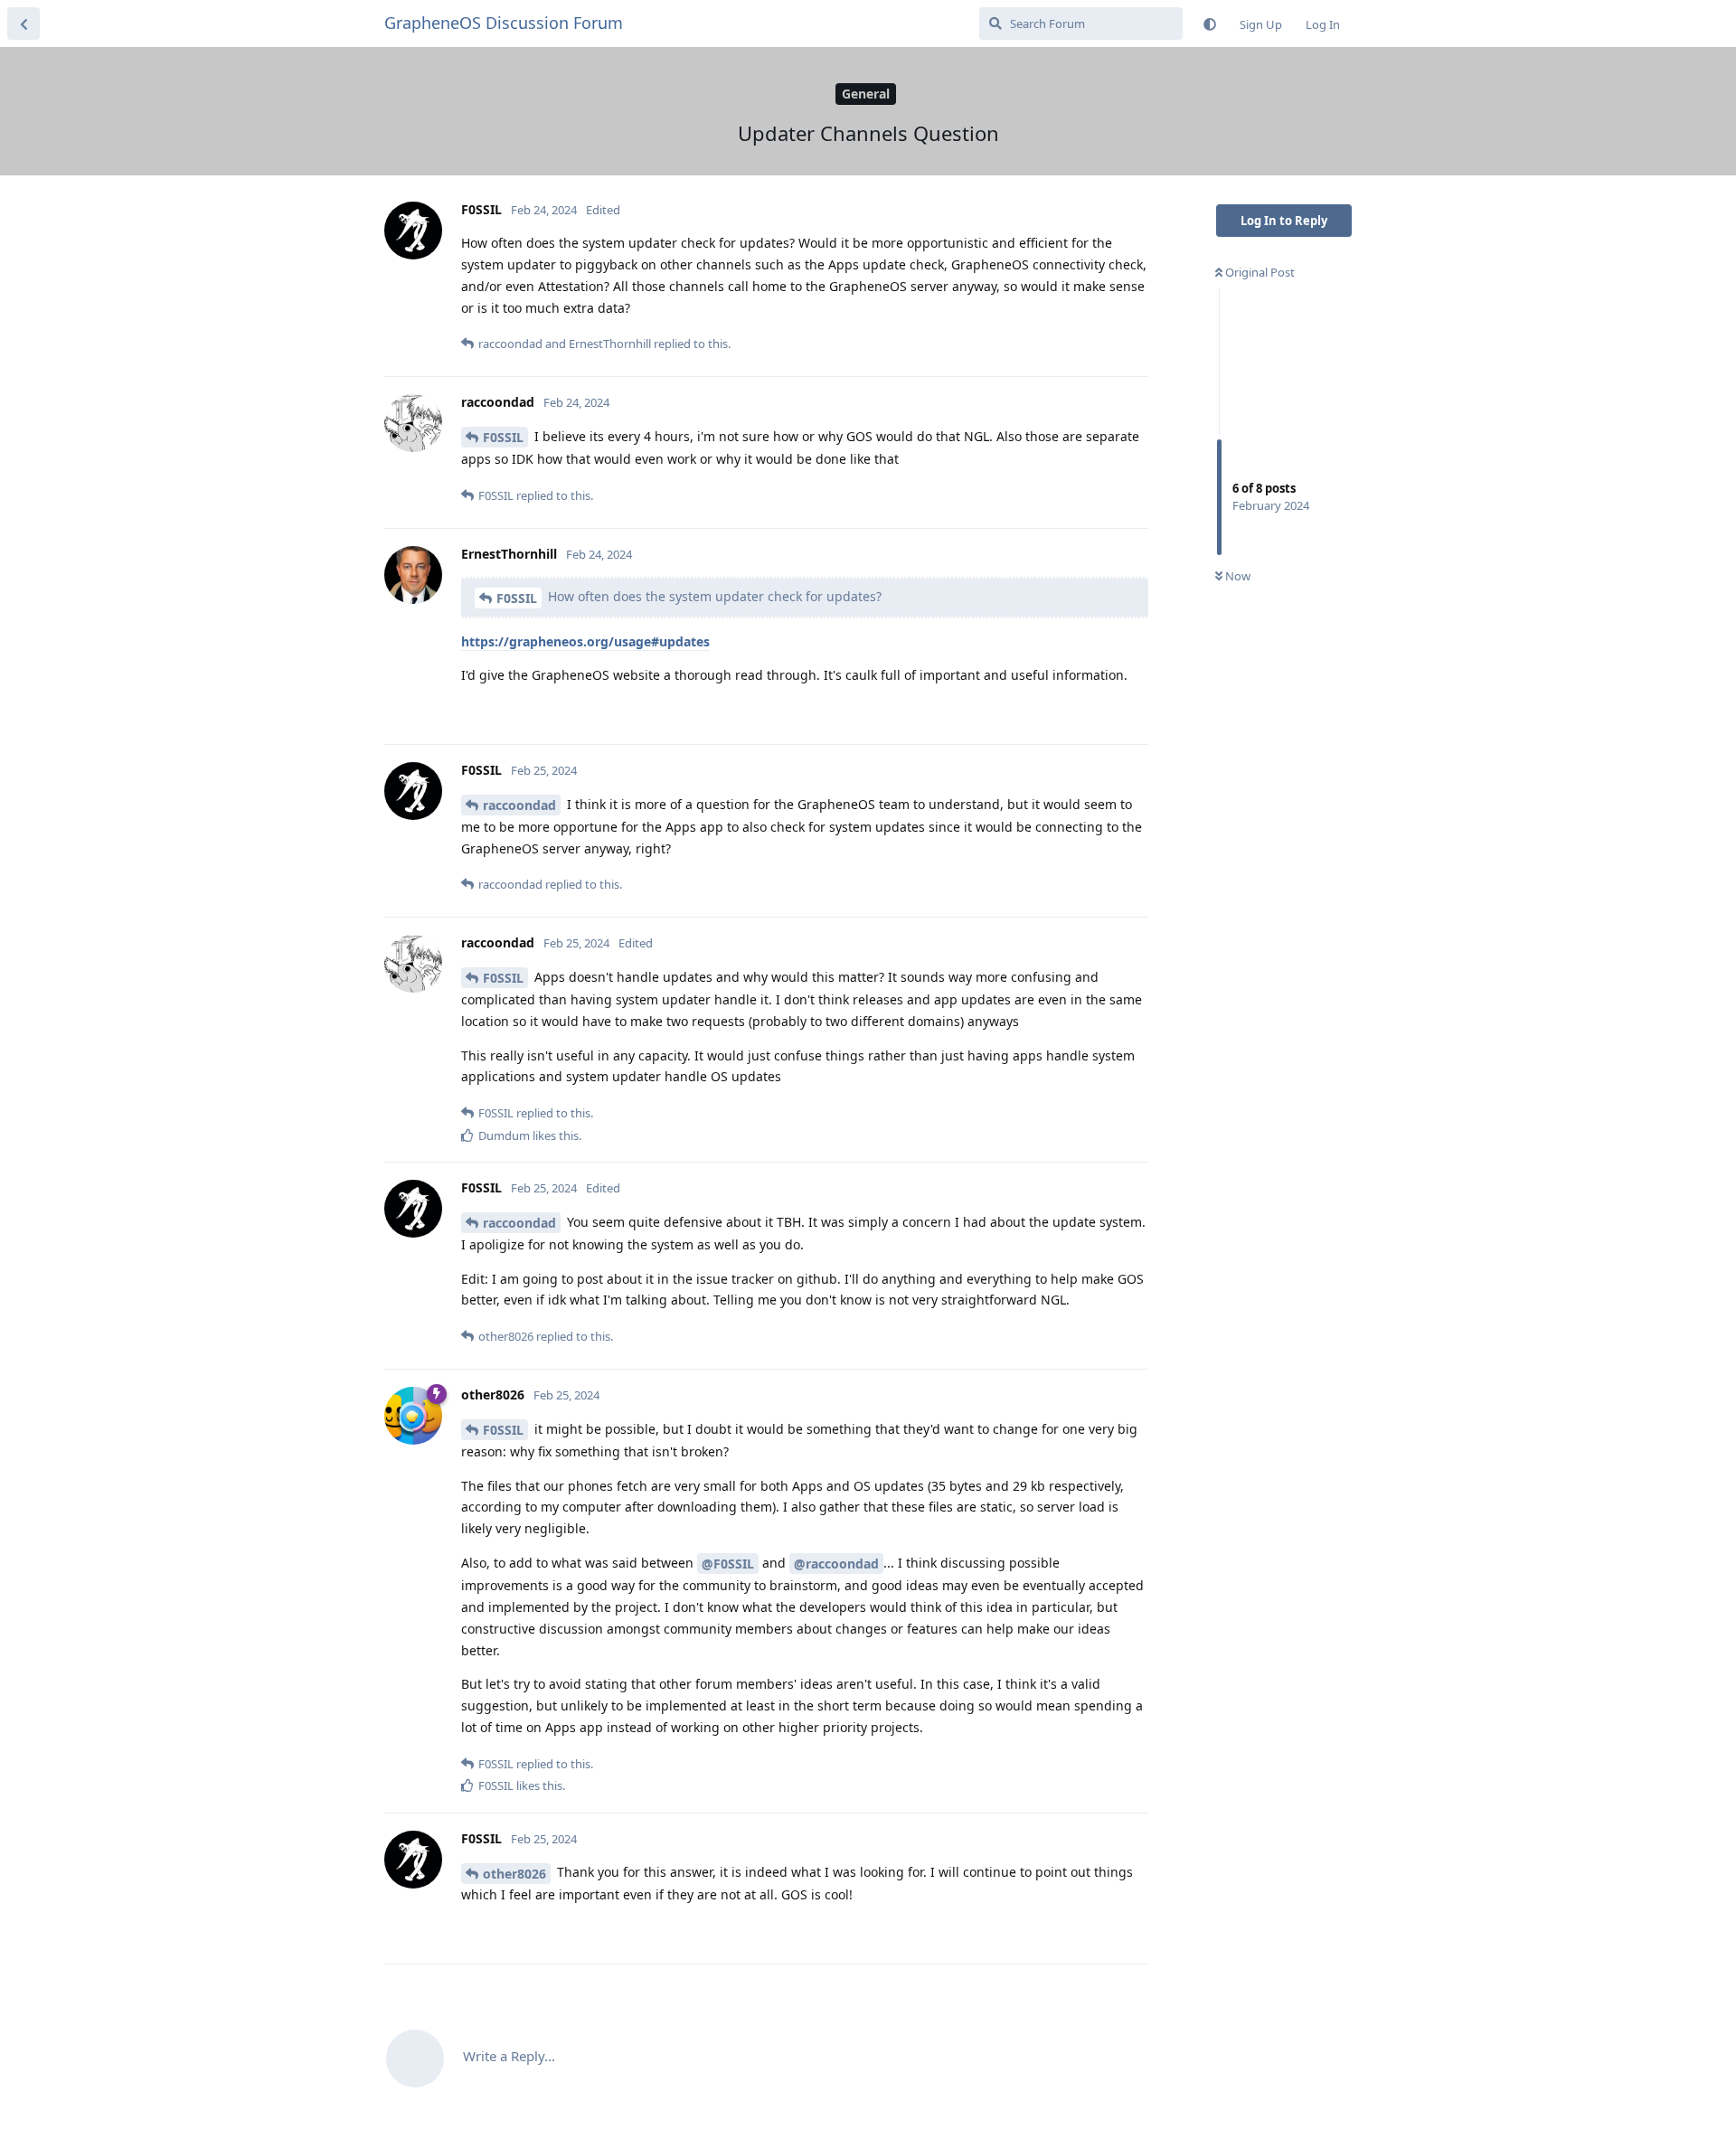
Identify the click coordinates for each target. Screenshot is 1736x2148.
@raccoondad (836, 1564)
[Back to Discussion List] (24, 24)
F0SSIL (503, 437)
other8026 (514, 1874)
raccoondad (519, 805)
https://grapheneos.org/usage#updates (585, 641)
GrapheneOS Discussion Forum (504, 23)
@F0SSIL (728, 1564)
